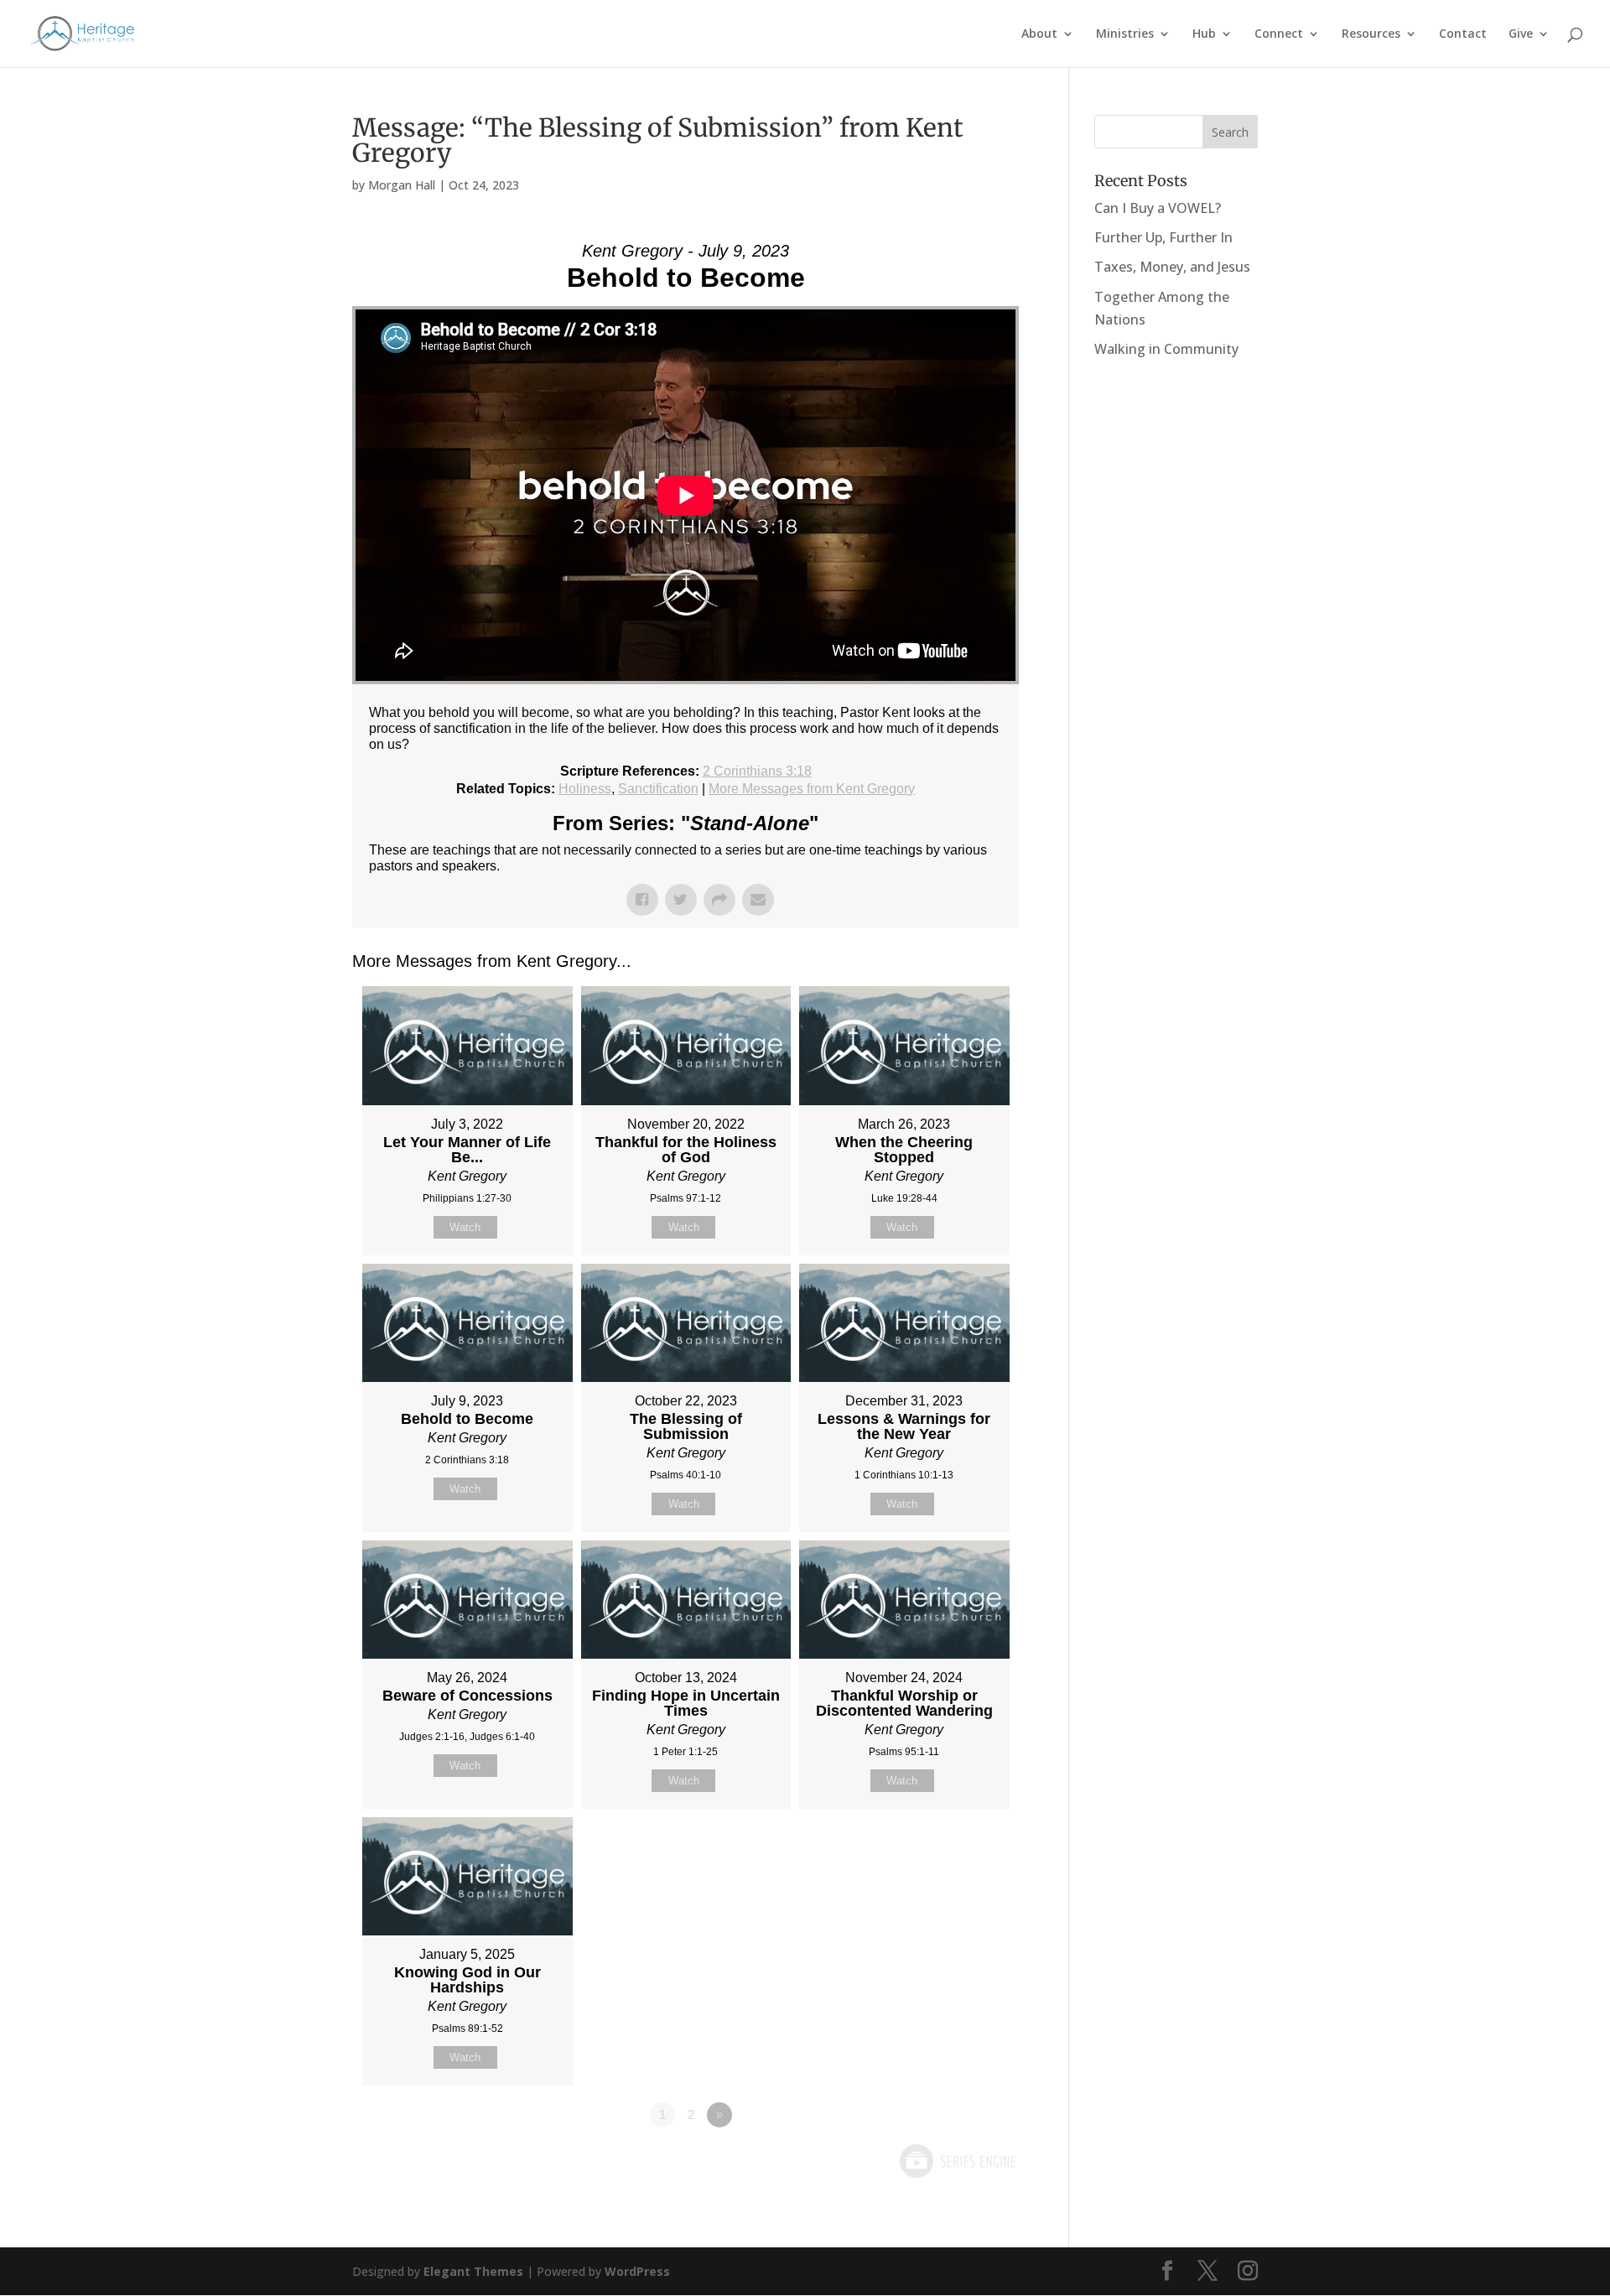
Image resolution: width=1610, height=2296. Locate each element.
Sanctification (658, 789)
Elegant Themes (473, 2271)
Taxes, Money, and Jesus (1172, 267)
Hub (1204, 34)
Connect (1279, 34)
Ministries (1125, 34)
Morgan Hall (402, 185)
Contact (1463, 34)
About (1039, 34)
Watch (465, 1227)
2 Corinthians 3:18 (757, 771)
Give (1521, 34)
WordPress (637, 2271)
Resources (1371, 34)
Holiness (585, 789)
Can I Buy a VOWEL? (1158, 208)
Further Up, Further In (1163, 237)
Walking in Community (1166, 349)
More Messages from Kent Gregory (812, 789)
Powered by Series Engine (957, 2161)
